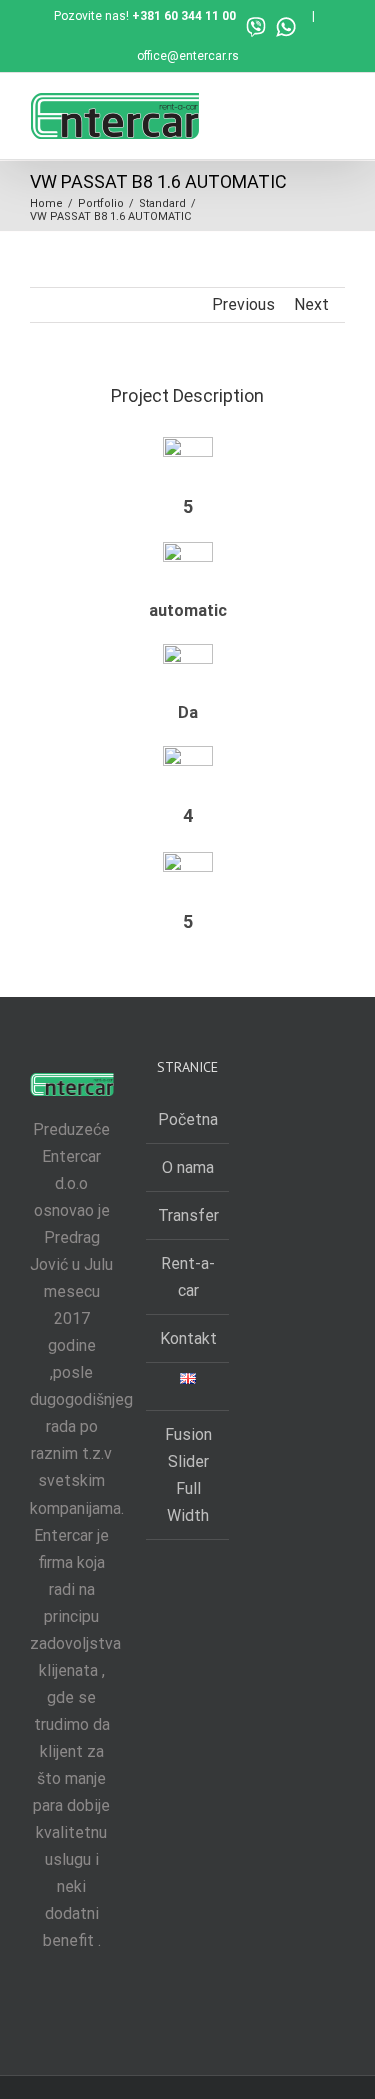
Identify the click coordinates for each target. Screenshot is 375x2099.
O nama (188, 1167)
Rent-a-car (188, 1277)
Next (311, 304)
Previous (243, 304)
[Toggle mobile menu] (337, 108)
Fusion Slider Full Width (188, 1475)
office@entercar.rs (188, 56)
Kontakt (188, 1338)
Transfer (188, 1215)
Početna (188, 1119)
